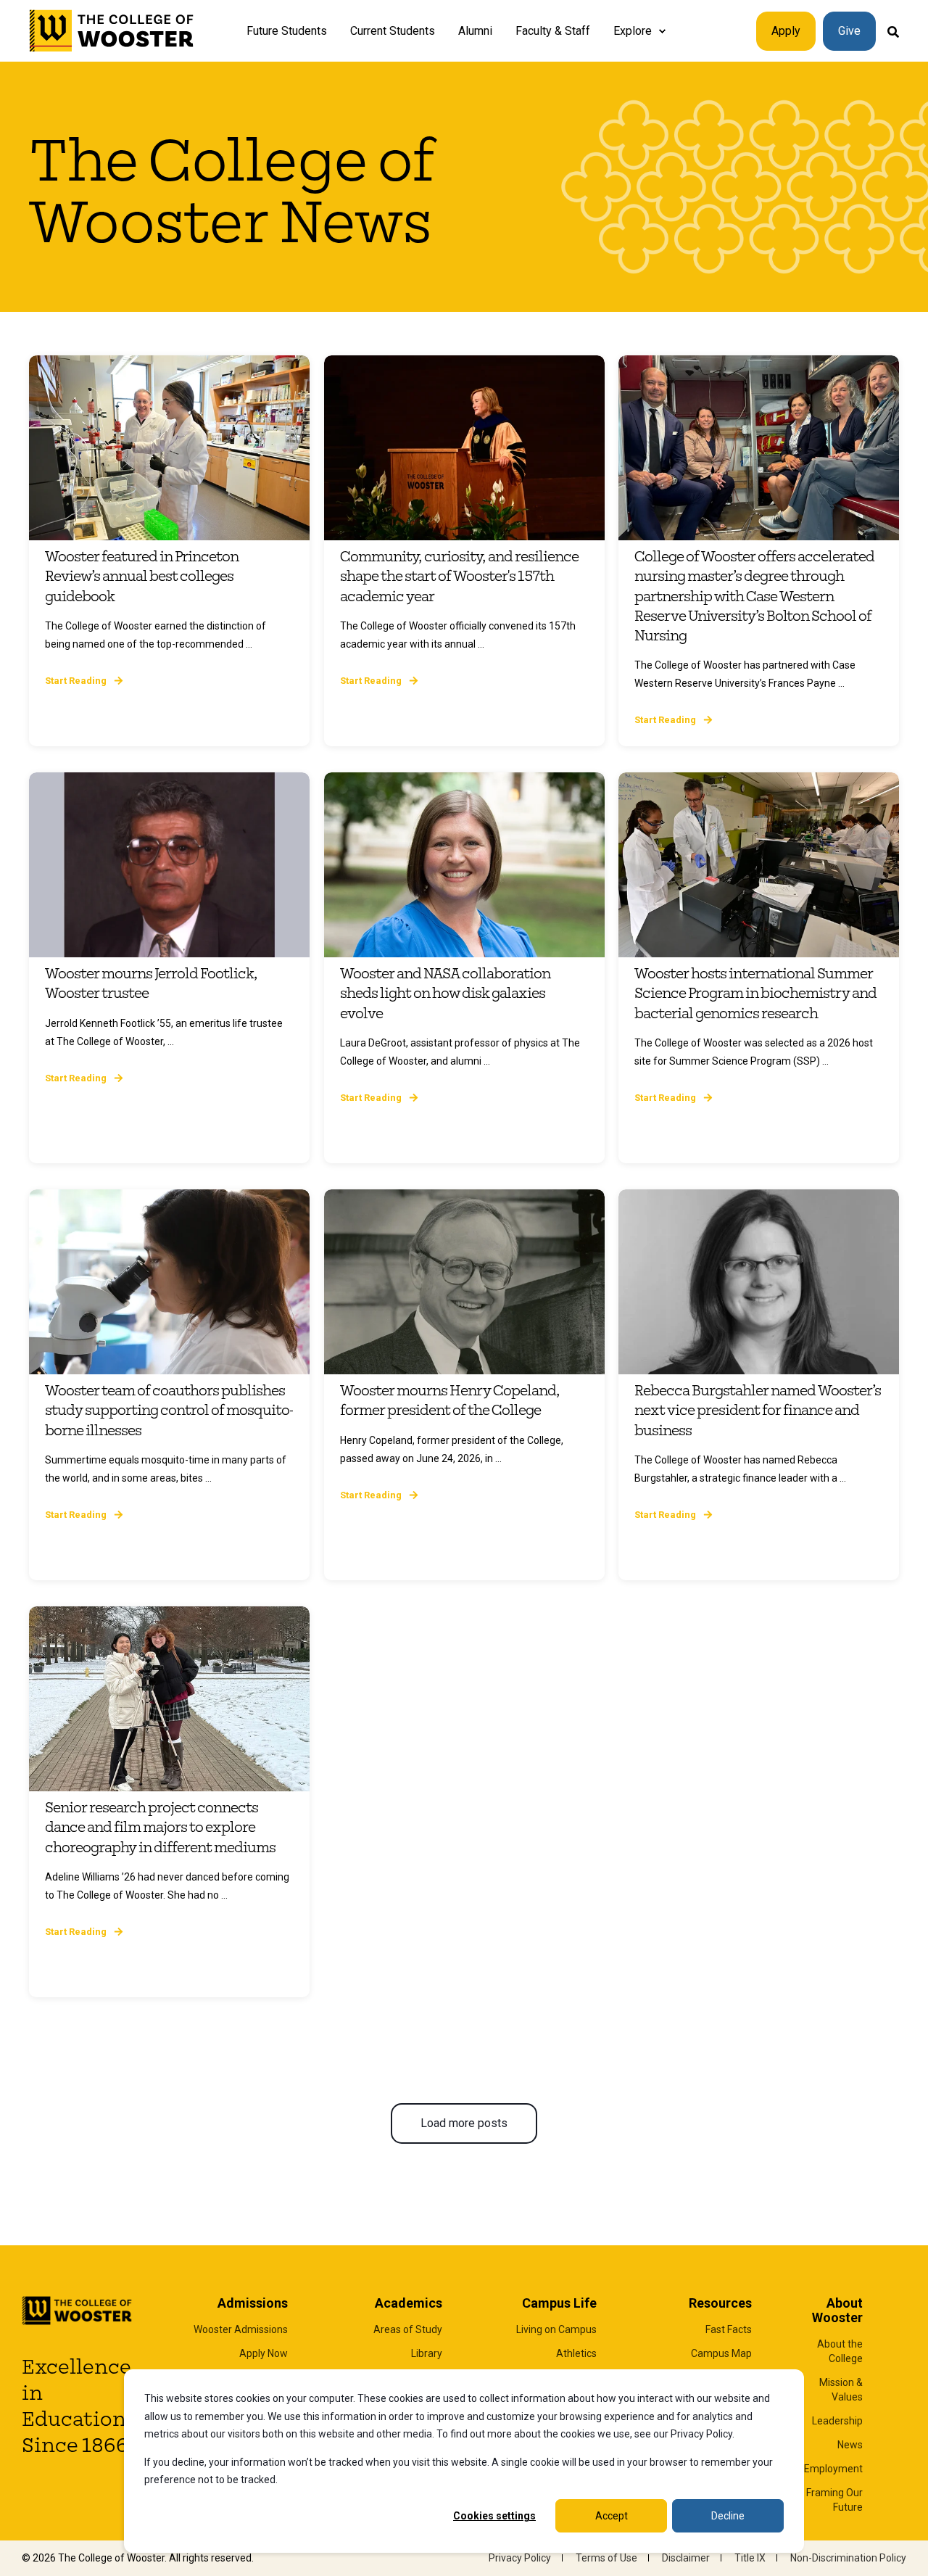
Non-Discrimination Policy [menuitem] (848, 2558)
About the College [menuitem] (840, 2351)
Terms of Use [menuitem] (606, 2558)
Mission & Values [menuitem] (841, 2390)
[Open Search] (893, 31)
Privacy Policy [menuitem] (520, 2558)
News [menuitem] (850, 2445)
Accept (612, 2516)
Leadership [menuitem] (837, 2421)
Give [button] (849, 31)
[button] (464, 2123)
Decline (728, 2516)
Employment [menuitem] (833, 2469)
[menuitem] (662, 31)
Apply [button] (786, 31)
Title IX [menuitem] (750, 2558)
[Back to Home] (112, 31)
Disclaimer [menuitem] (686, 2558)
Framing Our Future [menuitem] (834, 2500)
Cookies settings (494, 2516)
